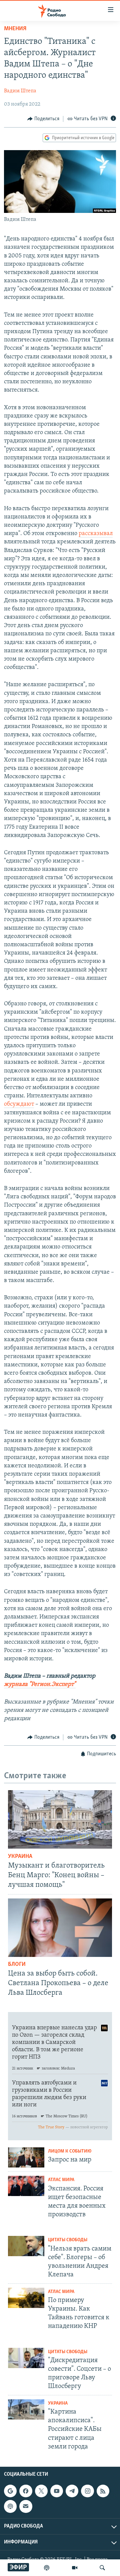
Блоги (17, 1965)
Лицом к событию (70, 2151)
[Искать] (102, 2568)
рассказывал (96, 534)
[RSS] (103, 2491)
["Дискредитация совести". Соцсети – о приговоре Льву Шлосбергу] (26, 2358)
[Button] (43, 119)
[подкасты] (47, 2568)
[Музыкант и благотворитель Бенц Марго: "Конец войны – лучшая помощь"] (60, 1819)
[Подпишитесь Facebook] (26, 2491)
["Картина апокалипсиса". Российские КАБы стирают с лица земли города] (26, 2409)
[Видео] (75, 2568)
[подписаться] (26, 2506)
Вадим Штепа (20, 91)
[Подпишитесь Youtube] (57, 2491)
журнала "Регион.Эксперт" (40, 1685)
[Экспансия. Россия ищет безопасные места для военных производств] (26, 2186)
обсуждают (19, 1104)
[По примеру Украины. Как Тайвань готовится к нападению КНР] (26, 2298)
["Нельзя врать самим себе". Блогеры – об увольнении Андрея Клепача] (26, 2246)
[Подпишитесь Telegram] (72, 2491)
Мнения (15, 29)
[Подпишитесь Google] (10, 2491)
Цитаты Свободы (68, 2240)
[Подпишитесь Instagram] (87, 2491)
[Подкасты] (10, 2506)
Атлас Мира (61, 2180)
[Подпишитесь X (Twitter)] (41, 2491)
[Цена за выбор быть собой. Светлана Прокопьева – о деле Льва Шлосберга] (60, 1928)
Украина (20, 1857)
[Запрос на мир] (26, 2157)
